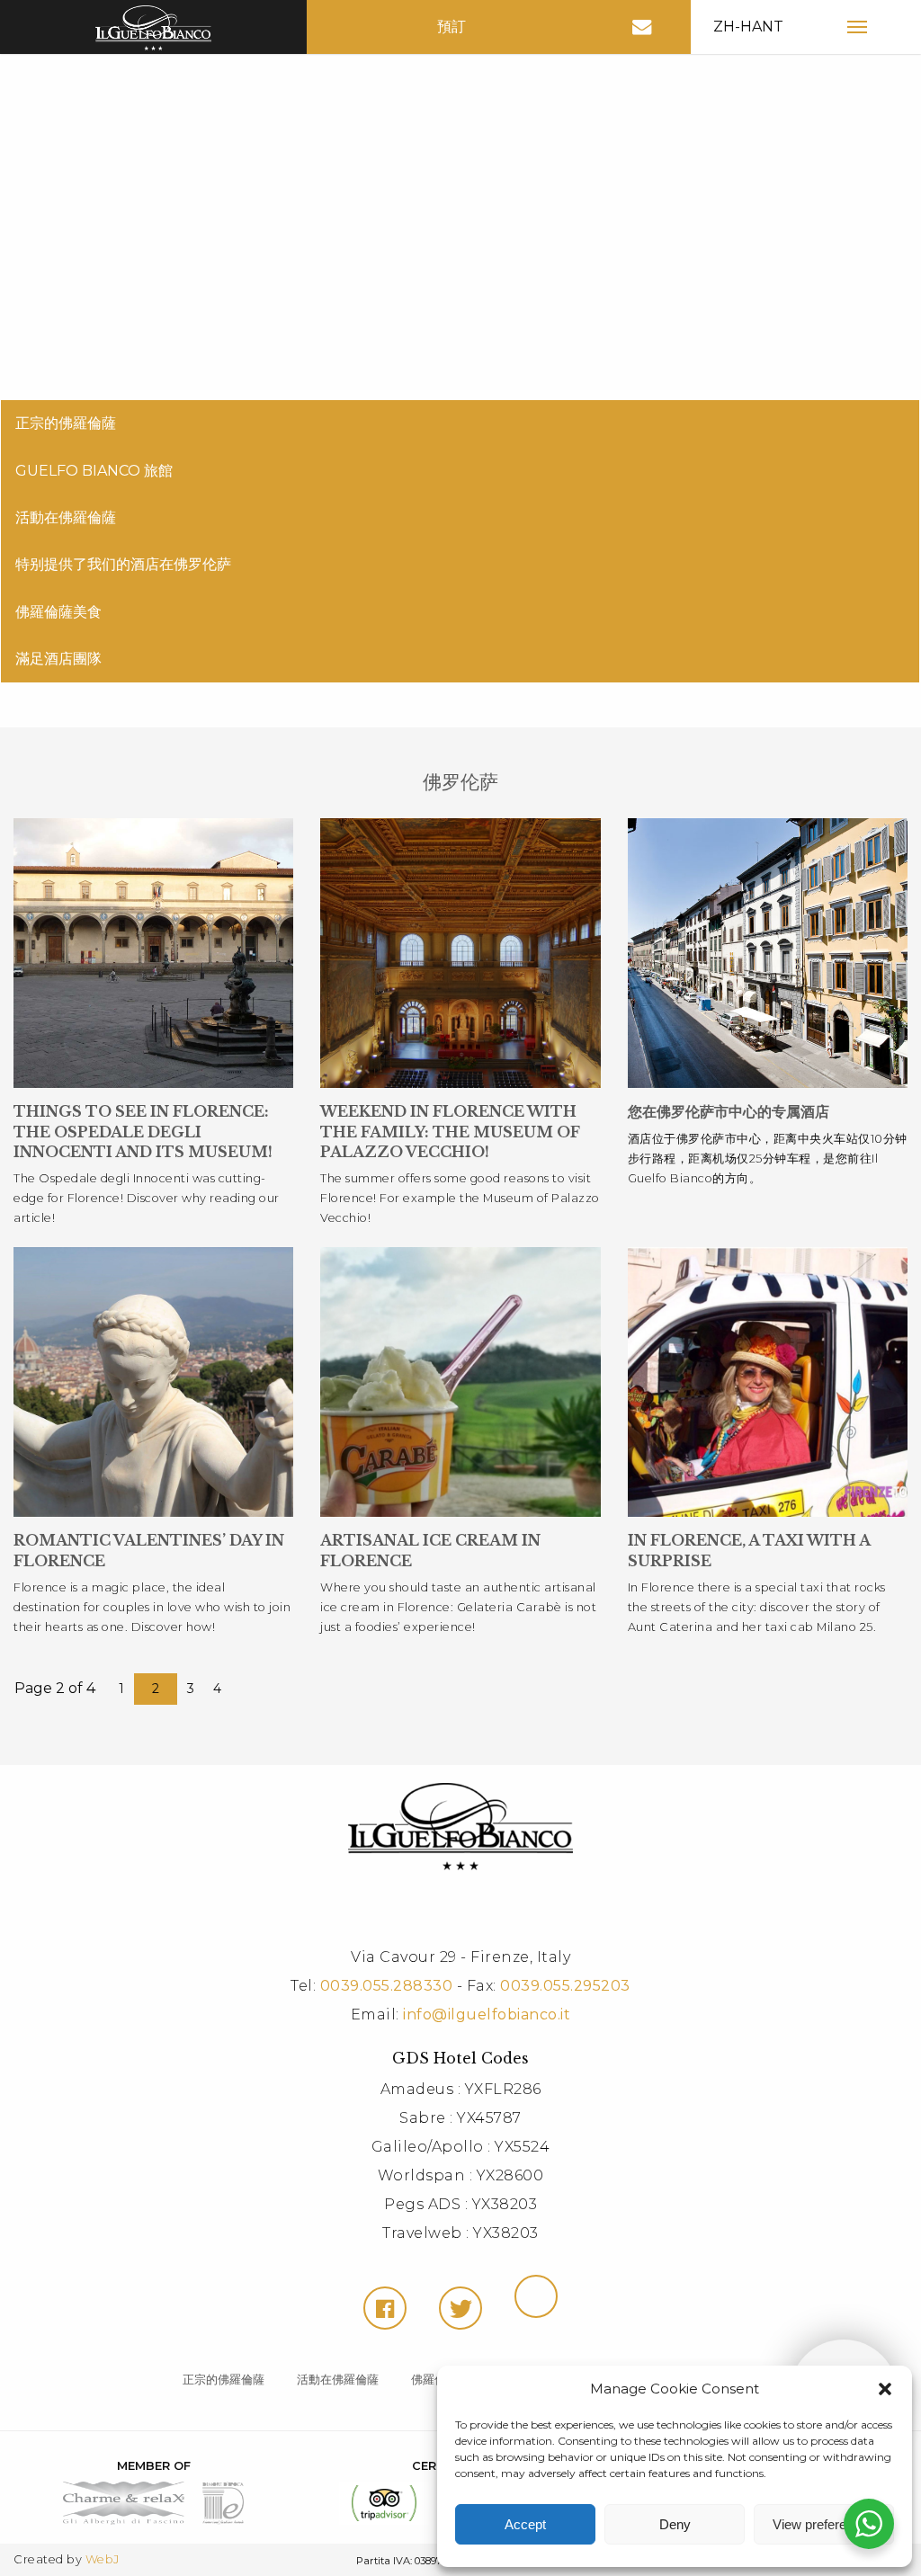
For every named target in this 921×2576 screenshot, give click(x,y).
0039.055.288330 (387, 1986)
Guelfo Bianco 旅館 (94, 471)
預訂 (452, 27)
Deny (675, 2524)
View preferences (824, 2524)
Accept (525, 2524)
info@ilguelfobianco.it (487, 2014)
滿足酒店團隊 (58, 659)
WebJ (103, 2559)
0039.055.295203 (565, 1986)
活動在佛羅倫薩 (66, 517)
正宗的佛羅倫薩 (66, 423)
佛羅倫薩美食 (58, 612)
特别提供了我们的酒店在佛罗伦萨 (123, 564)
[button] (885, 2389)
